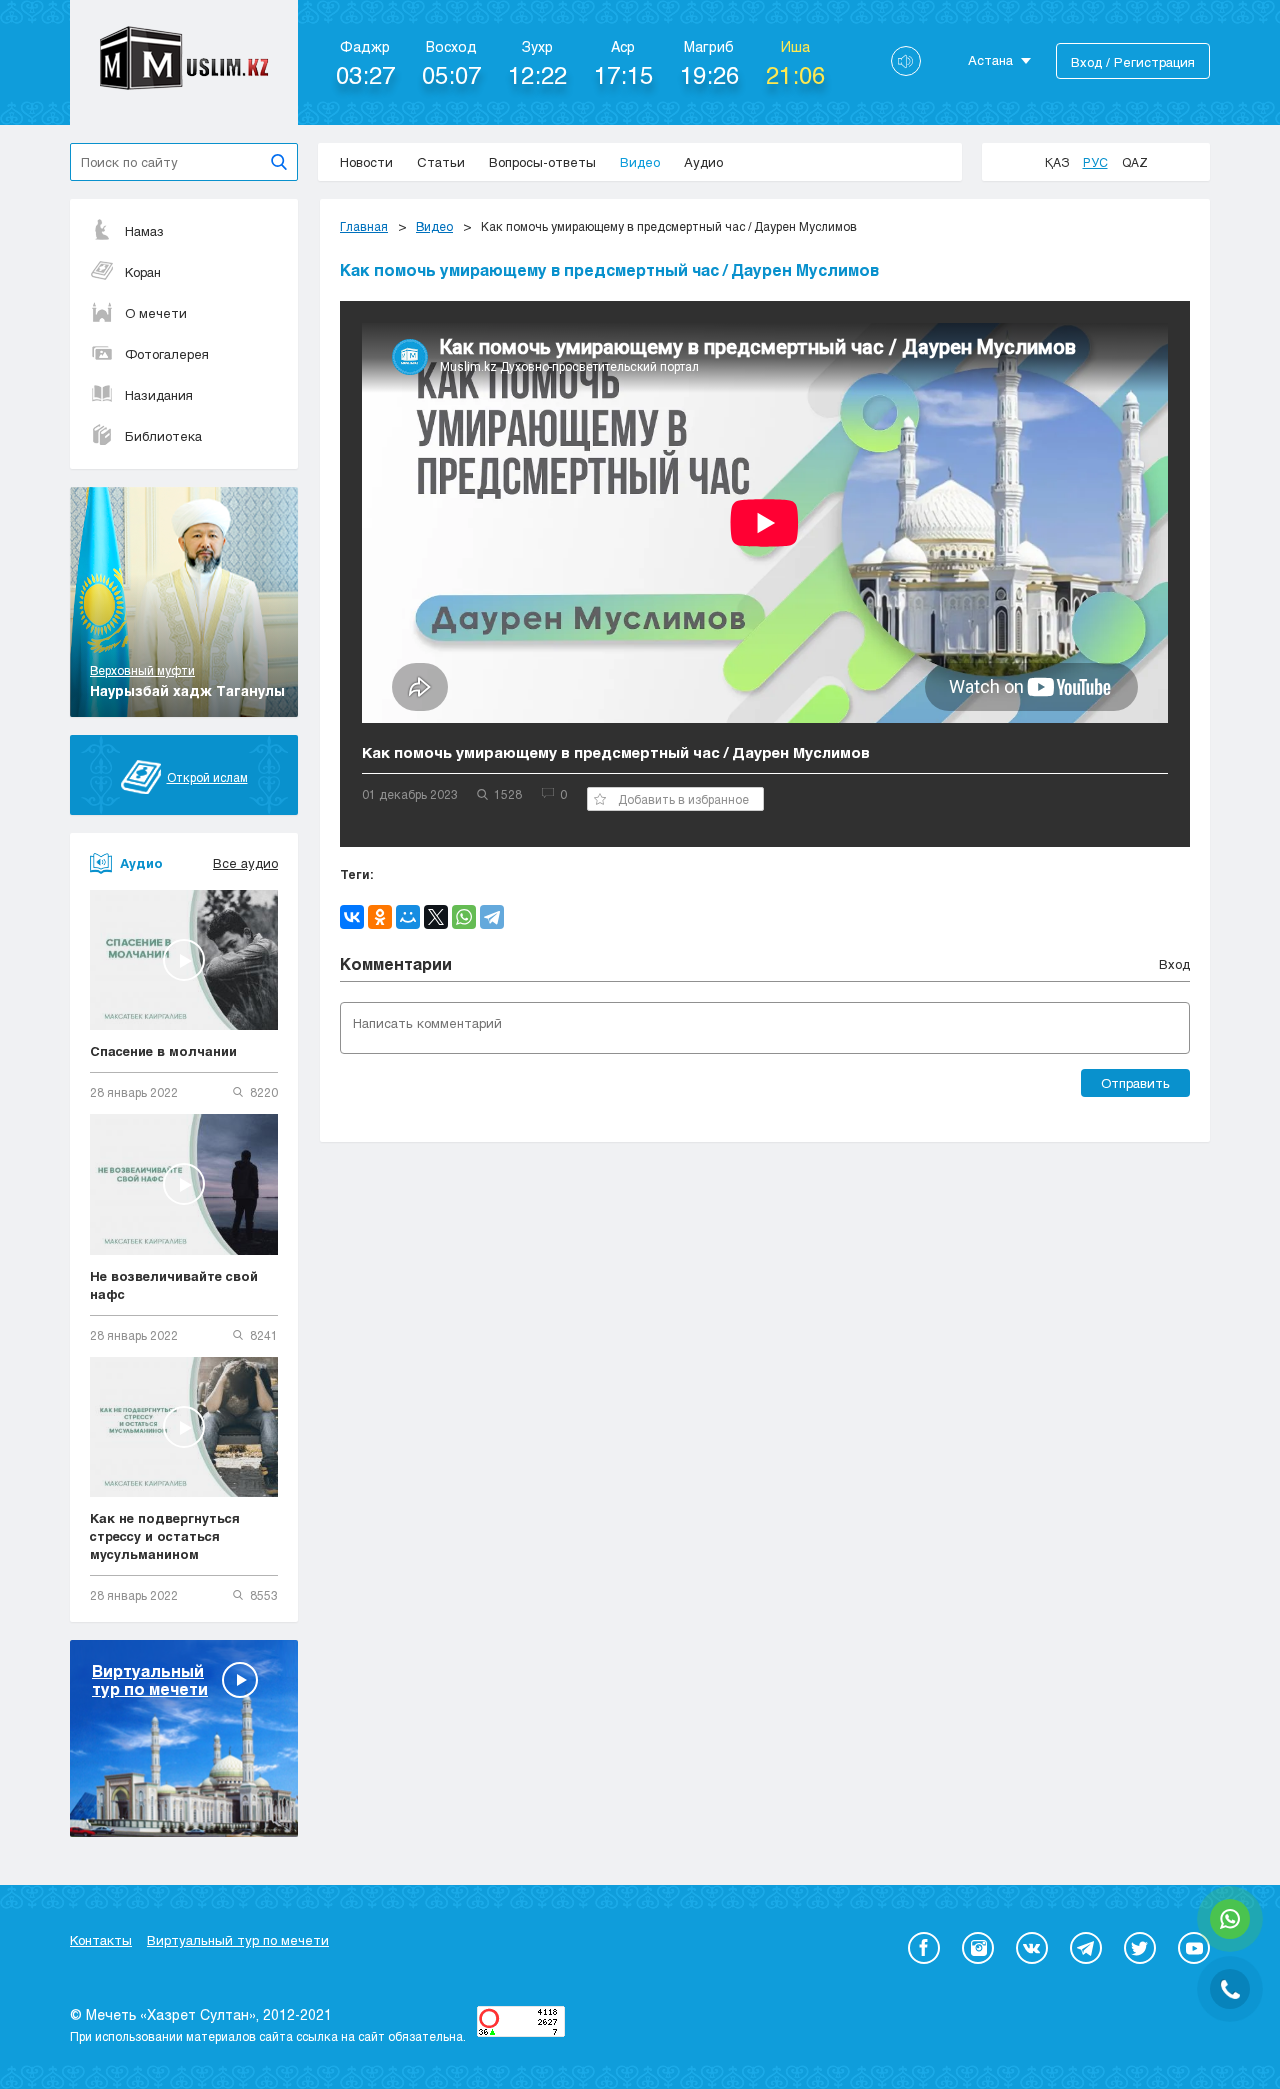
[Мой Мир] (408, 917)
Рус (1095, 162)
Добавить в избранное (683, 799)
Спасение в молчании (163, 1051)
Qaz (1135, 162)
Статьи (441, 162)
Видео (640, 162)
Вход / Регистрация (1133, 62)
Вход (1174, 964)
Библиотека (163, 436)
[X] (436, 917)
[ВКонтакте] (352, 917)
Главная (364, 226)
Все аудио (245, 863)
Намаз (144, 231)
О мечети (156, 313)
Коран (143, 272)
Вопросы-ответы (542, 162)
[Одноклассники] (380, 917)
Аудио (703, 162)
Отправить (1135, 1083)
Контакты (101, 1940)
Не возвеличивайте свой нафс (174, 1285)
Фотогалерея (167, 354)
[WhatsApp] (464, 917)
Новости (366, 162)
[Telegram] (492, 917)
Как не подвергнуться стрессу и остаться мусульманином (165, 1536)
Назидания (159, 395)
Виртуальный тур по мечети (238, 1940)
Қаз (1057, 162)
